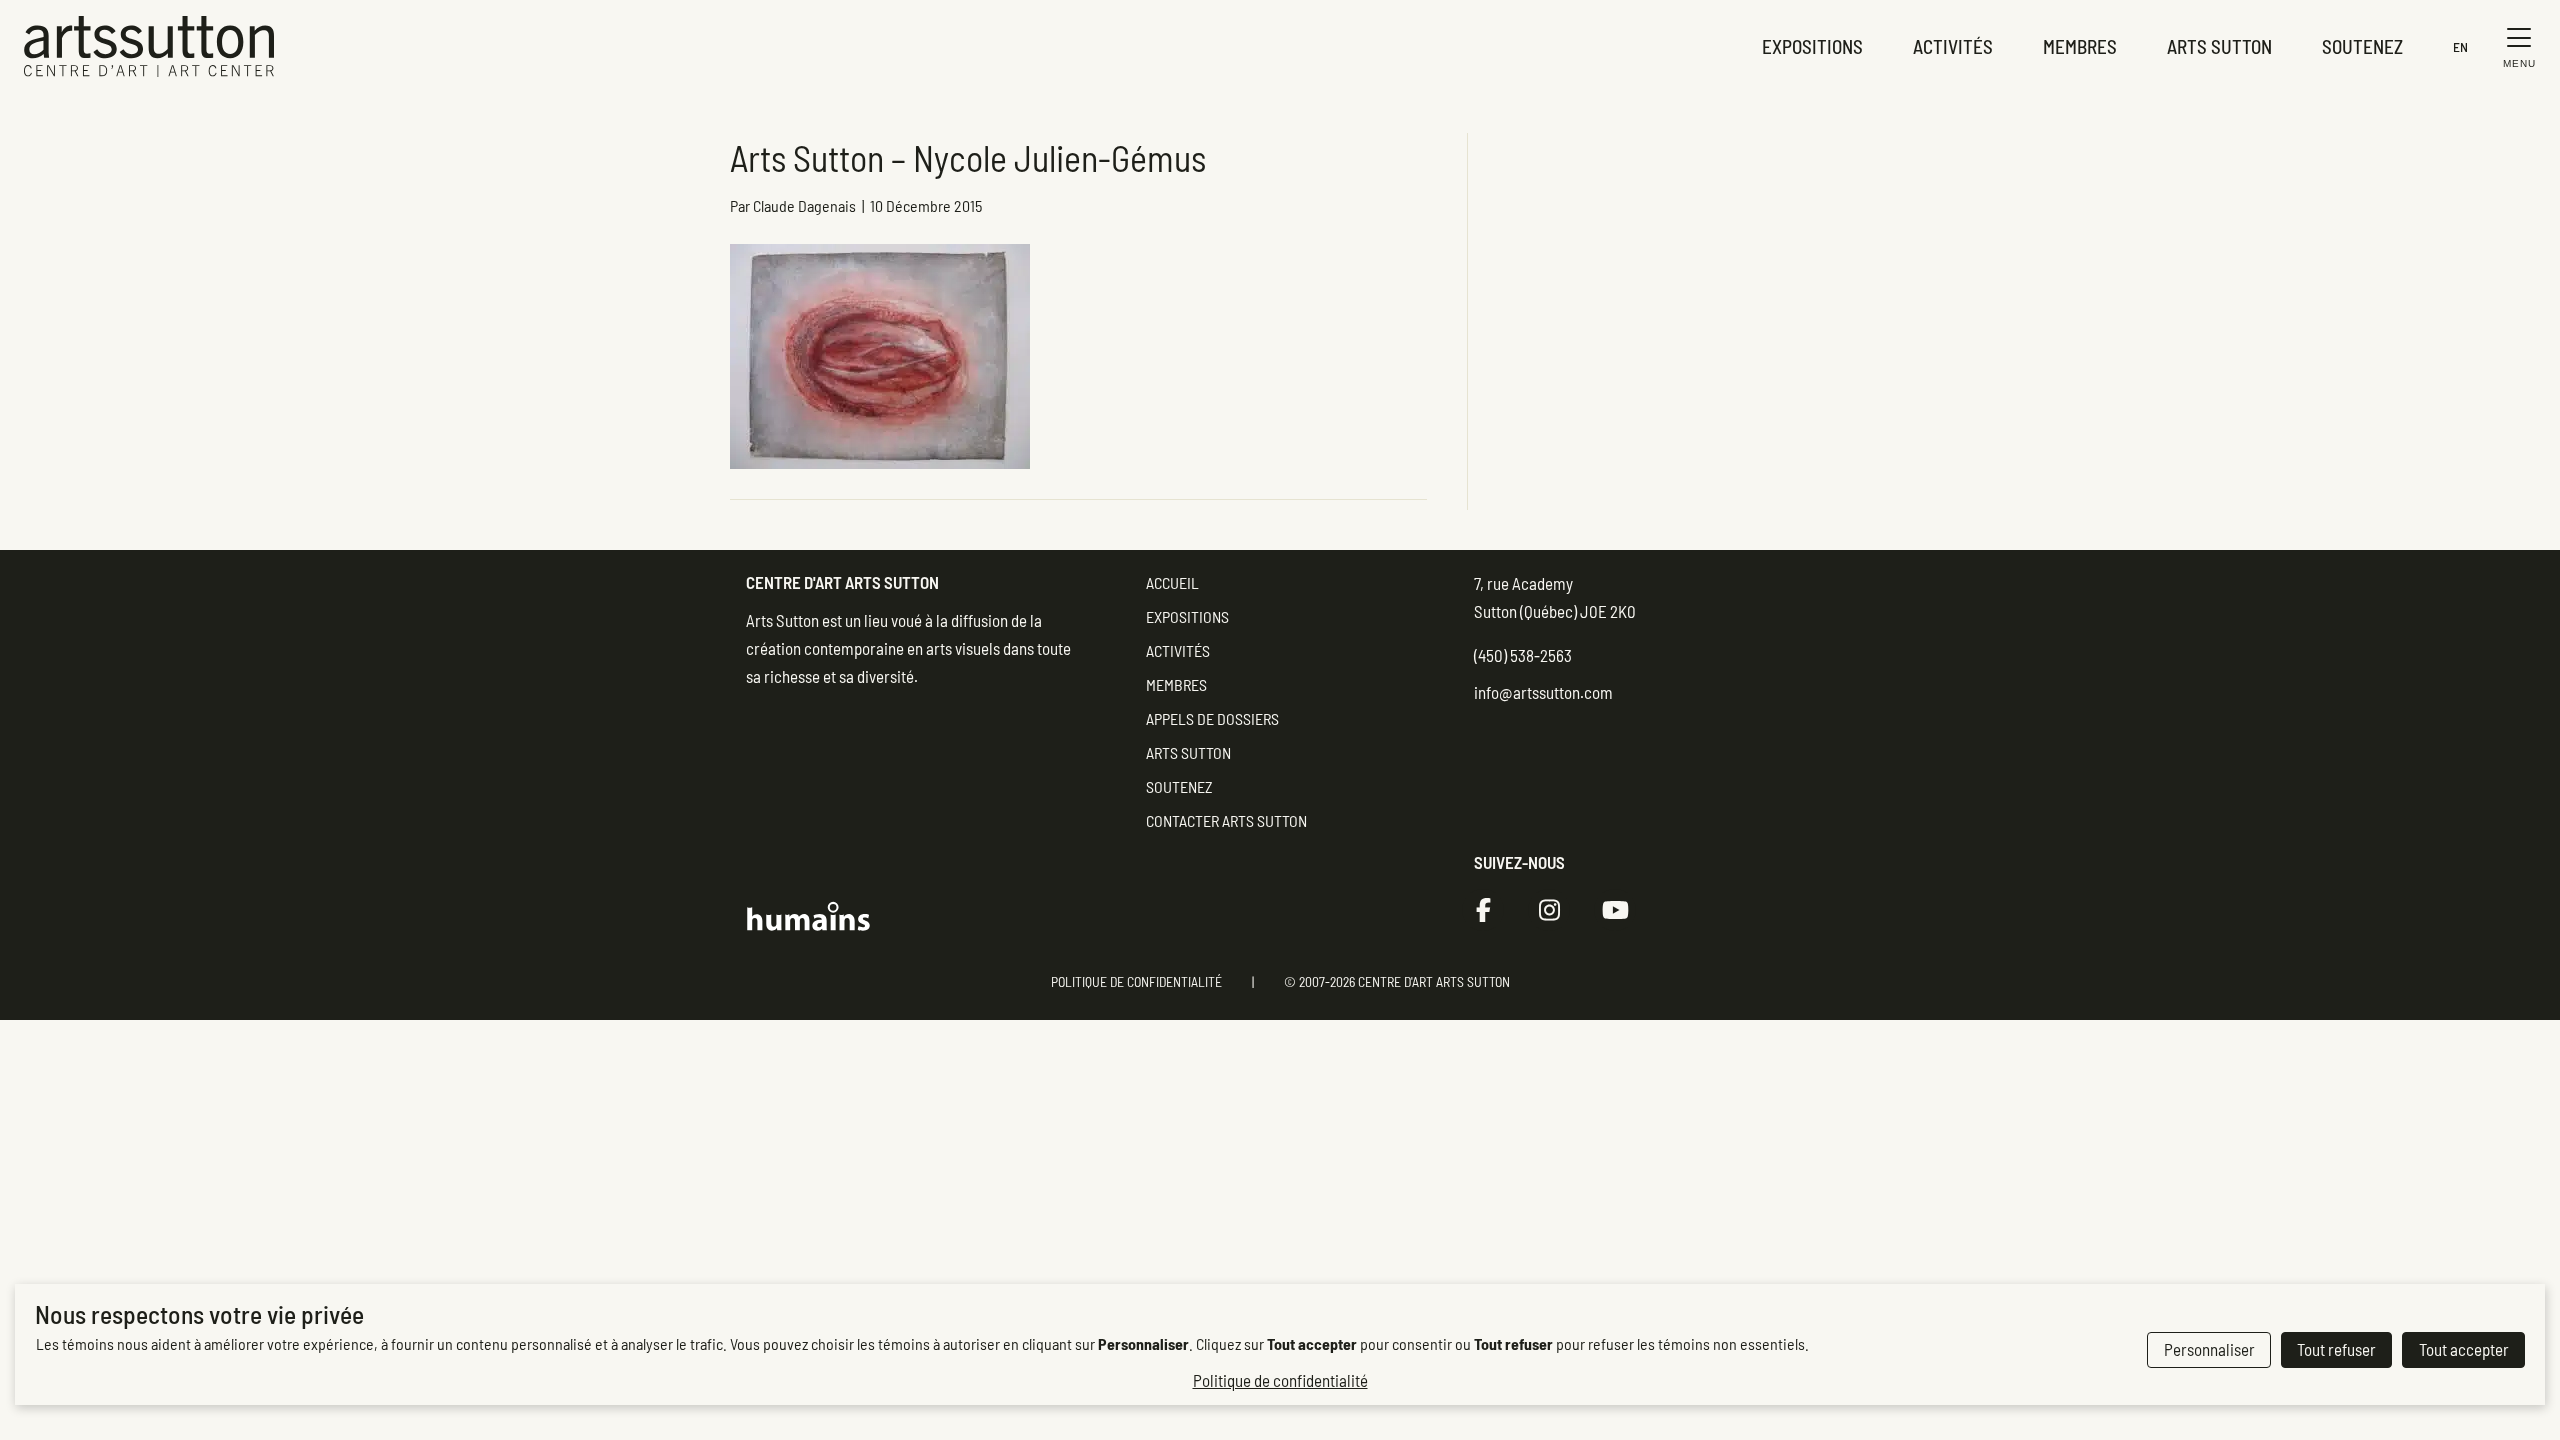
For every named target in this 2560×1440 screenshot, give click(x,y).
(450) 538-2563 (1523, 655)
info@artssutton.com (1543, 692)
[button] (2514, 46)
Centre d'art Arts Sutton (842, 582)
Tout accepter (2464, 1349)
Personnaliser (2209, 1349)
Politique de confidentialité (1136, 981)
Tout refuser (2336, 1349)
